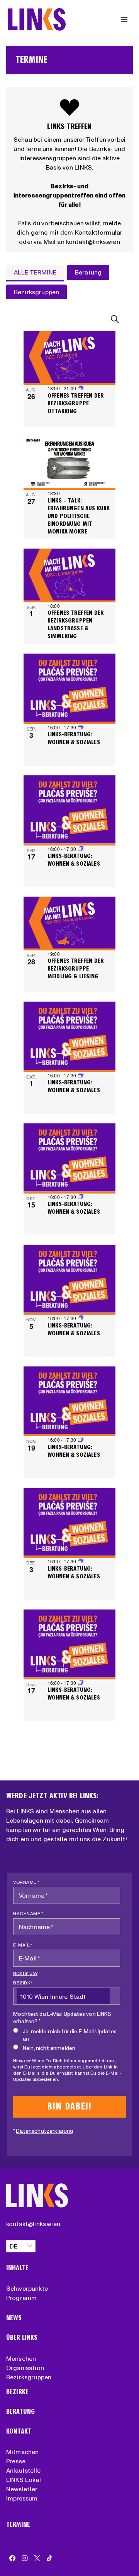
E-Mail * (23, 1945)
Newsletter (22, 2489)
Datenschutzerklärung (44, 2131)
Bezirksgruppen (29, 2377)
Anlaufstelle (23, 2470)
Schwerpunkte (27, 2288)
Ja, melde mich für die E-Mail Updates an (70, 2035)
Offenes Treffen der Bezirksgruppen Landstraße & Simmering (76, 624)
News (14, 2318)
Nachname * (28, 1913)
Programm (21, 2298)
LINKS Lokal (24, 2480)
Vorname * (26, 1882)
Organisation (25, 2368)
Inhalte (17, 2268)
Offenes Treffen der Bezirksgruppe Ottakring (76, 403)
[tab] (35, 273)
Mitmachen (22, 2452)
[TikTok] (49, 2558)
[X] (37, 2558)
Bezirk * (23, 1983)
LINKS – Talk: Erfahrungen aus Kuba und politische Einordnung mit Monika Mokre (79, 516)
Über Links (22, 2338)
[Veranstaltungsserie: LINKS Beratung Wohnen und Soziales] (81, 849)
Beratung (20, 2412)
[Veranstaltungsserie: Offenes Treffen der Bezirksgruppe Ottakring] (81, 388)
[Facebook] (12, 2558)
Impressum (22, 2498)
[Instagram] (25, 2558)
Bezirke (17, 2392)
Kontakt (19, 2431)
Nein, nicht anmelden (49, 2048)
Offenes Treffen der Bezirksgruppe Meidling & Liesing (76, 968)
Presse (16, 2461)
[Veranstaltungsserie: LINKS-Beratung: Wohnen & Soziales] (81, 727)
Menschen (21, 2358)
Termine (18, 2525)
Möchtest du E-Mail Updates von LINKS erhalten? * (62, 2018)
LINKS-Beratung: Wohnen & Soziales (74, 738)
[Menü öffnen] (124, 19)
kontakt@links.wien (33, 2224)
